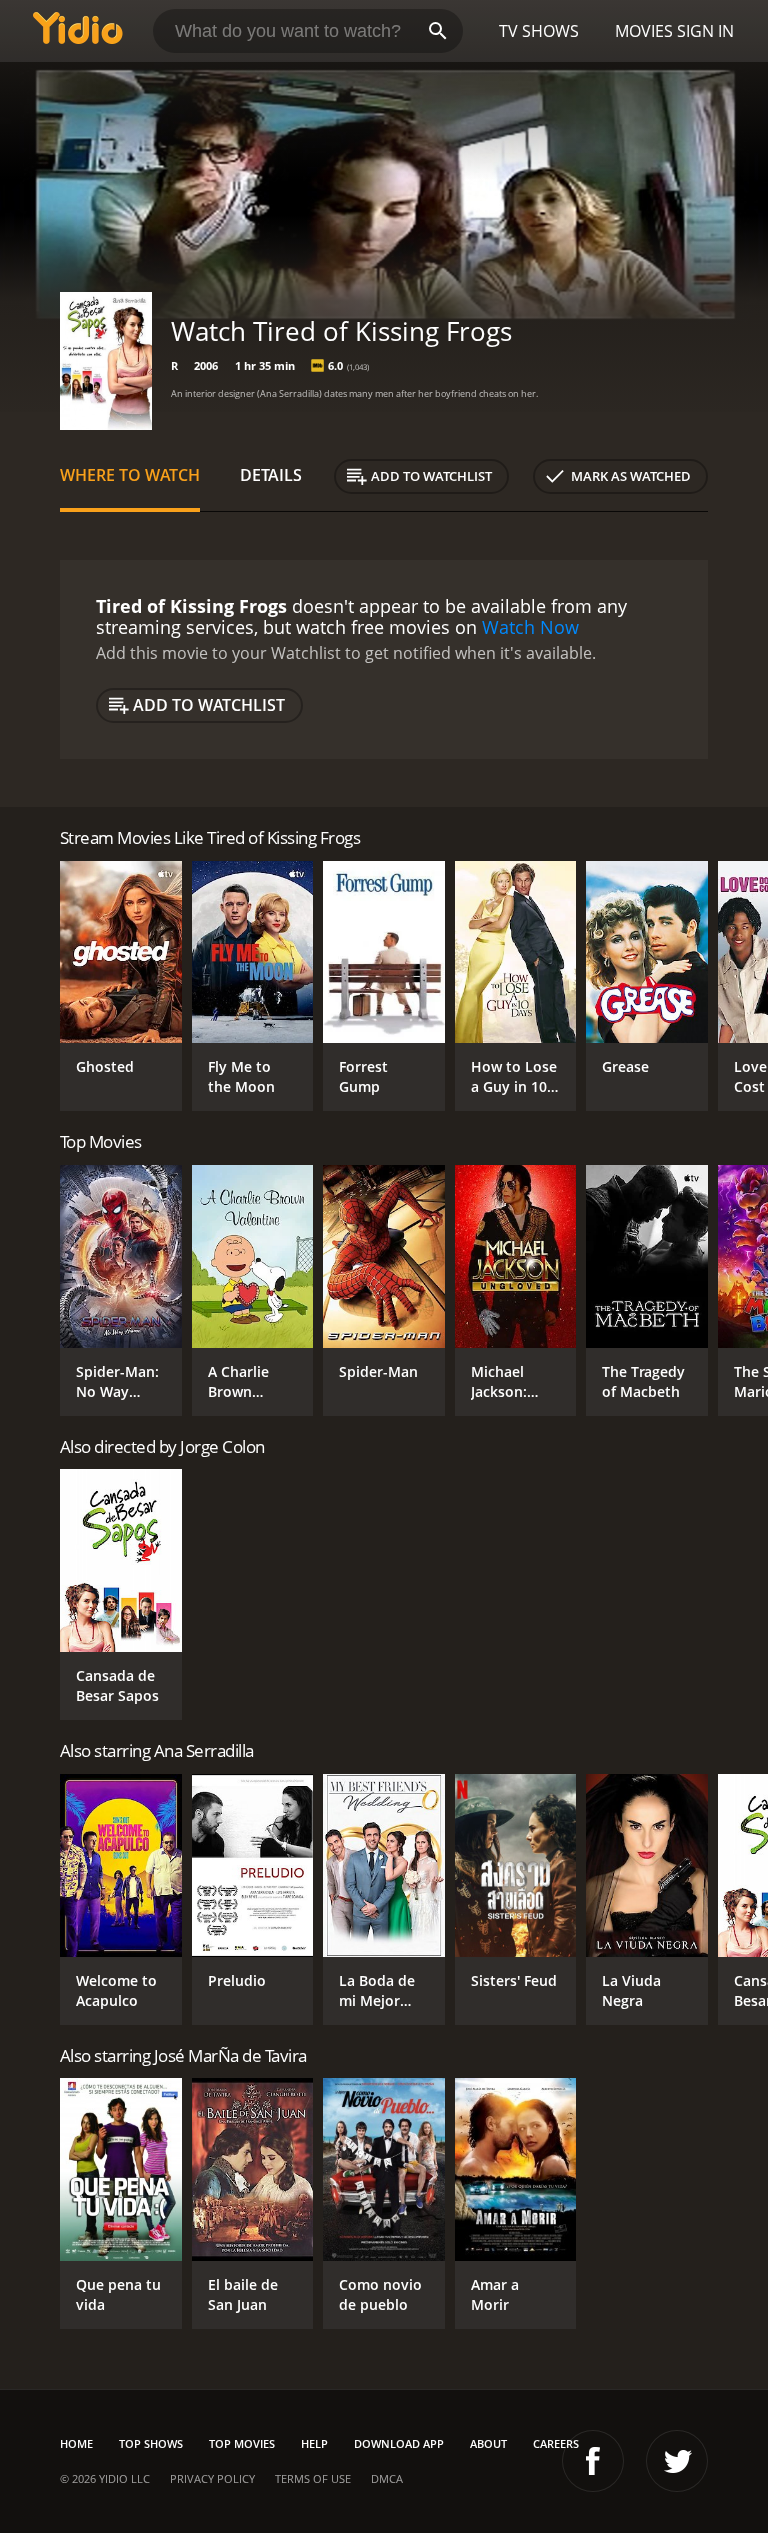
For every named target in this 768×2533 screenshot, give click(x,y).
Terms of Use (313, 2478)
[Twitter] (677, 2461)
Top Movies (242, 2443)
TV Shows (539, 31)
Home (76, 2443)
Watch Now (530, 627)
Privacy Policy (212, 2478)
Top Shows (151, 2443)
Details (271, 475)
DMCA (387, 2478)
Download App (399, 2443)
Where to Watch (130, 475)
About (488, 2443)
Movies (644, 31)
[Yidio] (78, 31)
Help (314, 2443)
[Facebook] (593, 2461)
